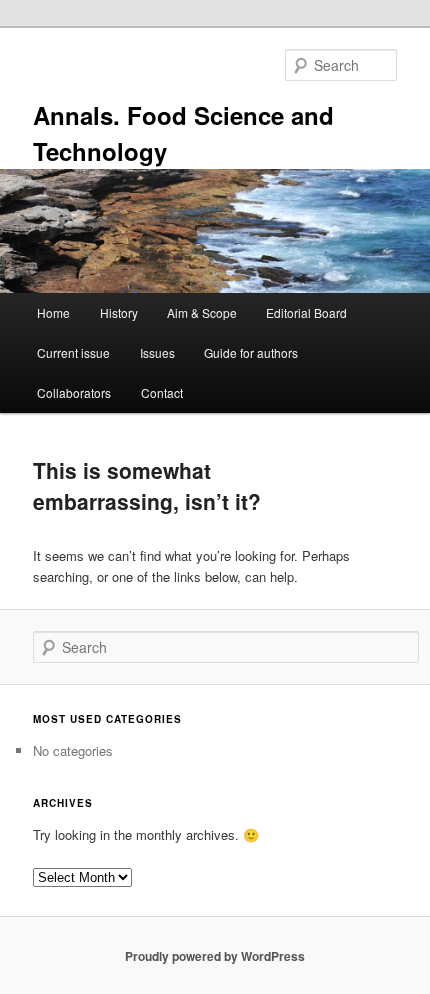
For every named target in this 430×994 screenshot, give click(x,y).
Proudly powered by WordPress (215, 956)
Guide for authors (251, 352)
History (119, 312)
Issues (157, 352)
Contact (162, 392)
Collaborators (74, 392)
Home (53, 312)
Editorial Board (306, 312)
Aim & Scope (202, 312)
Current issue (73, 352)
